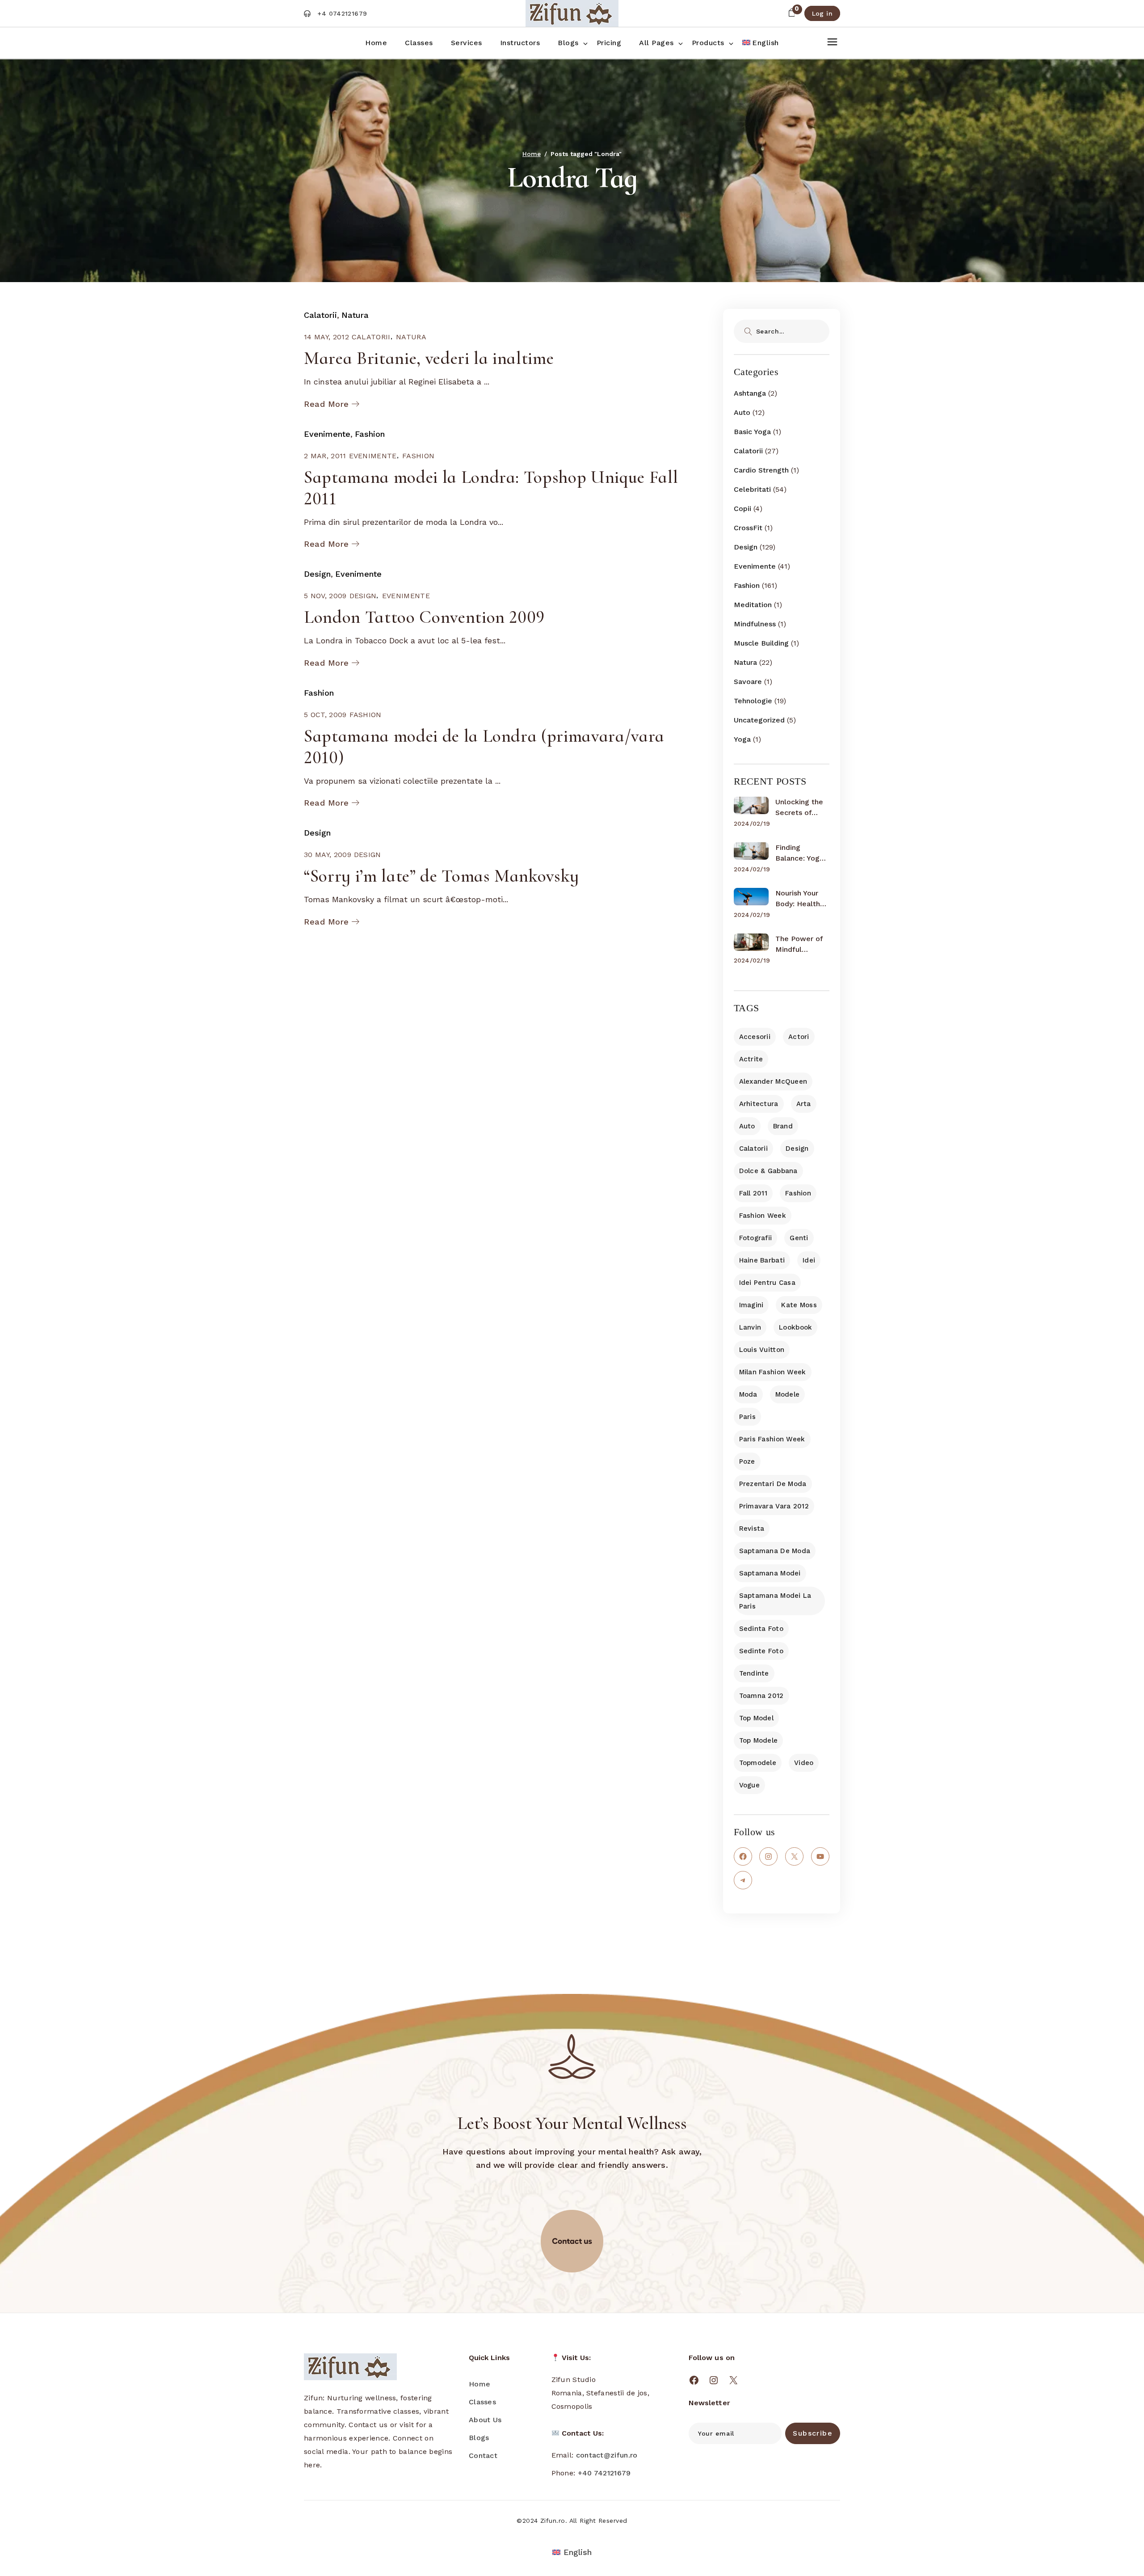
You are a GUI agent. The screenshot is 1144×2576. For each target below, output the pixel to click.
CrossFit (748, 528)
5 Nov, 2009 (325, 596)
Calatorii (320, 315)
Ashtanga (750, 393)
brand (783, 1126)
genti (799, 1238)
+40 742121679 (604, 2473)
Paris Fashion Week (772, 1439)
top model (757, 1718)
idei (809, 1260)
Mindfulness (755, 624)
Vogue (749, 1785)
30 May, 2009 (328, 855)
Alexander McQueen (773, 1081)
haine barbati (762, 1260)
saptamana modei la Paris (775, 1601)
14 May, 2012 (326, 337)
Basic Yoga (752, 432)
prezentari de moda (773, 1484)
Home (479, 2384)
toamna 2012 (761, 1696)
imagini (751, 1305)
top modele (759, 1740)
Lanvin (750, 1327)
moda (748, 1394)
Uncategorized (759, 720)
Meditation (753, 605)
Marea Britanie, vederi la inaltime (429, 358)
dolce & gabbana (768, 1171)
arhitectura (759, 1104)
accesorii (755, 1037)
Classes (482, 2402)
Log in (822, 13)
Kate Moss (799, 1305)
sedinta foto (761, 1629)
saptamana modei (770, 1573)
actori (799, 1037)
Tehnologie (753, 701)
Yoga (742, 739)
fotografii (756, 1238)
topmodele (758, 1763)
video (804, 1763)
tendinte (754, 1673)
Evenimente (327, 434)
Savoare (748, 682)
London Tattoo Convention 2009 (424, 617)
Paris (747, 1417)
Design (317, 574)
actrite (751, 1059)
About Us (485, 2420)
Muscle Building (761, 643)
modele (788, 1394)
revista (752, 1529)
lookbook (795, 1327)
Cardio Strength (761, 470)
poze (747, 1461)
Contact (483, 2456)
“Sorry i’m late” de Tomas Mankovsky (442, 876)
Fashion (370, 434)
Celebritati (752, 489)
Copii (742, 509)
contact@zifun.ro (607, 2455)
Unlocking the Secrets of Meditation (799, 808)
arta (804, 1104)
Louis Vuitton (762, 1350)
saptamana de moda (775, 1551)
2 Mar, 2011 (325, 456)
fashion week (763, 1216)
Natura (355, 315)
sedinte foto (761, 1651)
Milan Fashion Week (773, 1372)
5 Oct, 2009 (325, 715)
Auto (742, 412)
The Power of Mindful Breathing (799, 945)
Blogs (479, 2438)
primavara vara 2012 (774, 1506)
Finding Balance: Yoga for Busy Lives (800, 853)
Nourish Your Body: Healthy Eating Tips (799, 899)
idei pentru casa (767, 1283)
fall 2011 (753, 1193)
